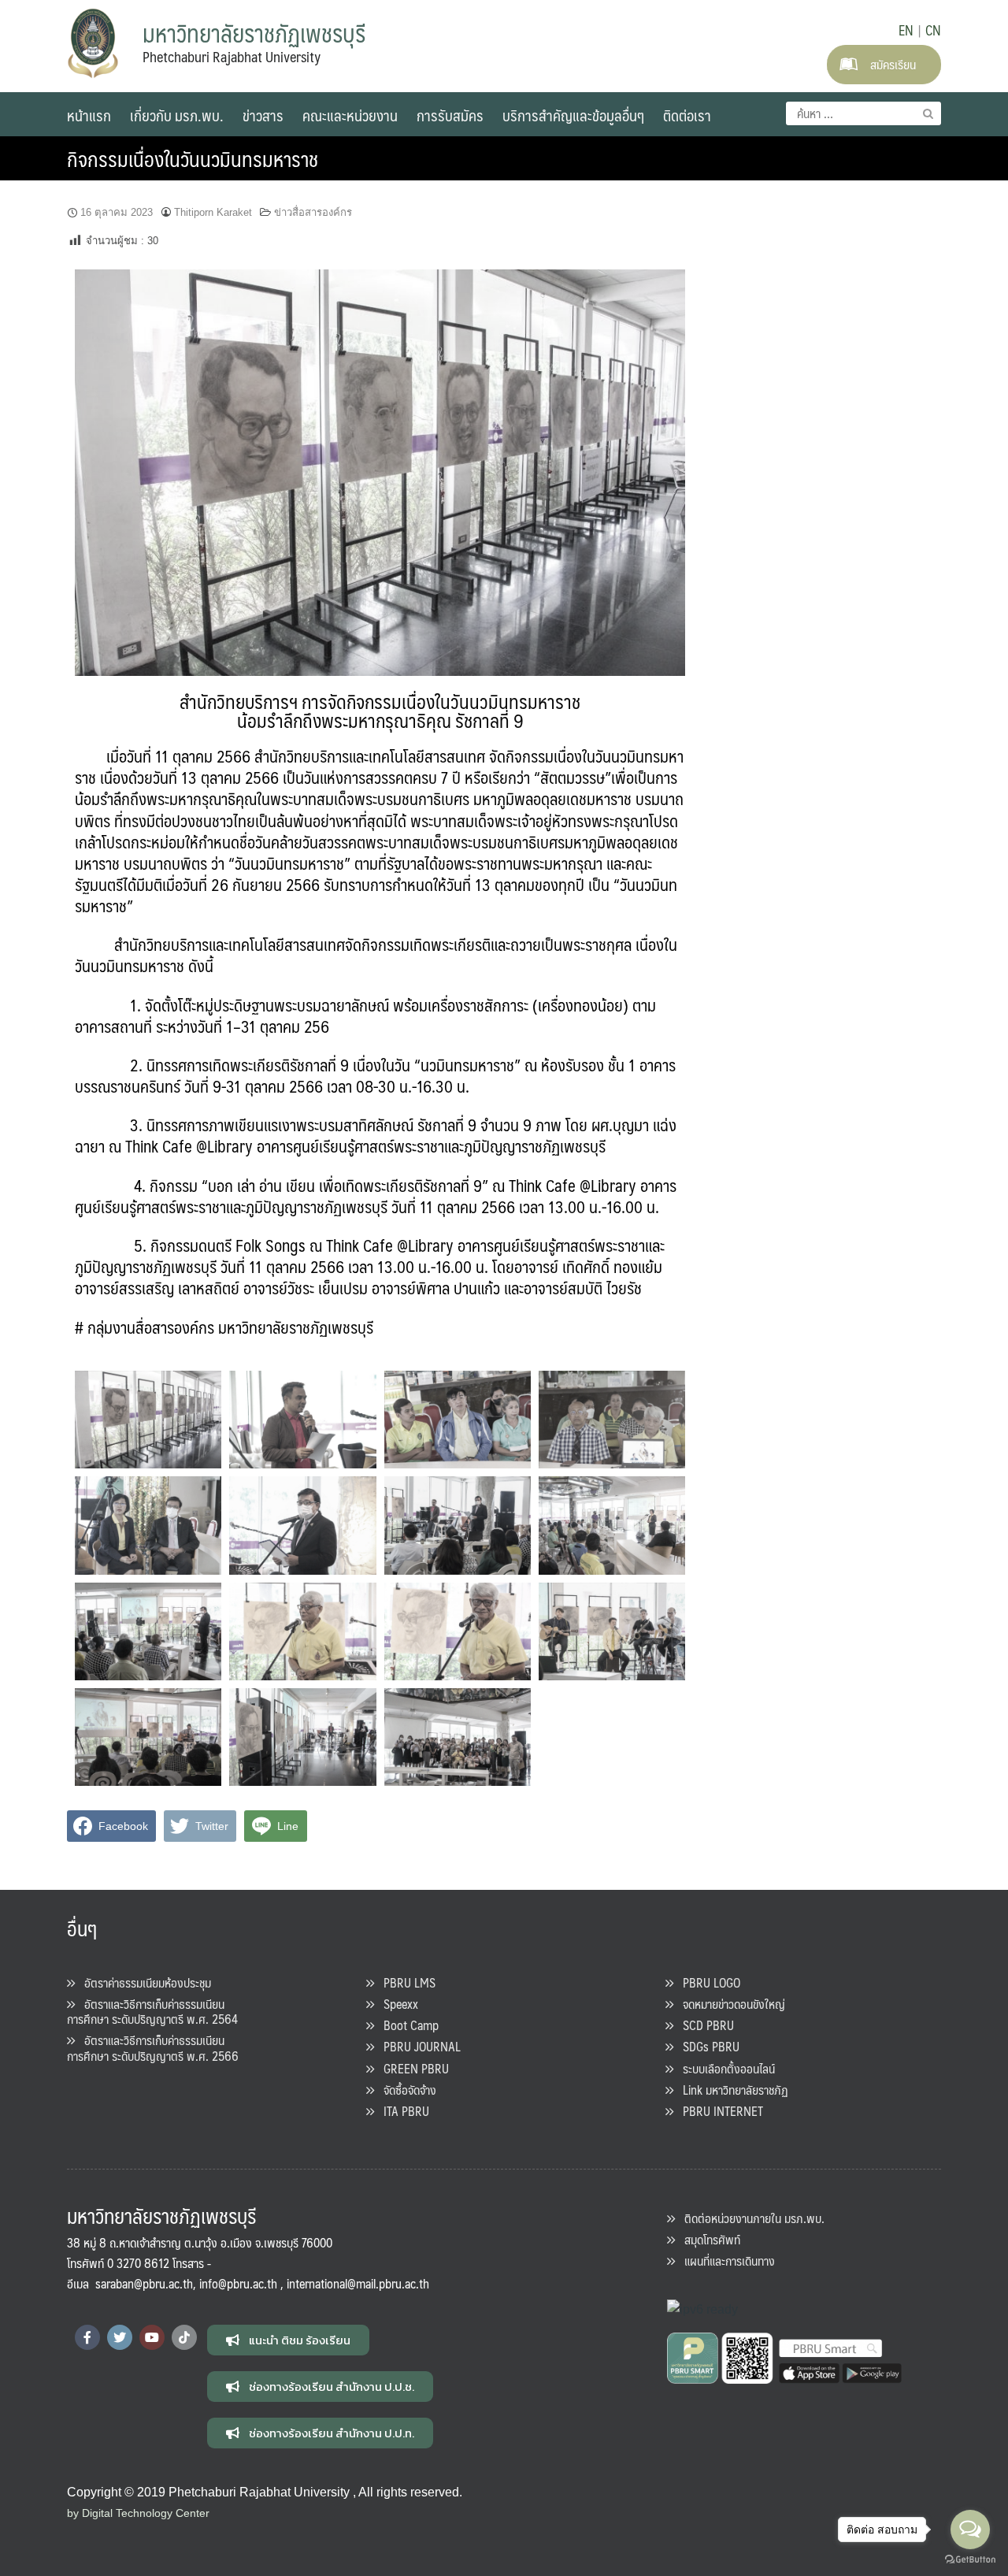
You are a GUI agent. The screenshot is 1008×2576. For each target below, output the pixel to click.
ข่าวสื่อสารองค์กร (313, 212)
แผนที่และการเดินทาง (725, 2260)
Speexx (396, 2004)
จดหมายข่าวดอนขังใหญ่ (729, 2004)
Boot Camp (406, 2025)
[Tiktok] (184, 2337)
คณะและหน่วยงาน (350, 115)
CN (933, 30)
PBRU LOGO (707, 1982)
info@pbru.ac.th (238, 2283)
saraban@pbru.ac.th (144, 2283)
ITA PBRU (402, 2111)
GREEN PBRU (411, 2068)
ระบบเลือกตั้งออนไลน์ (724, 2068)
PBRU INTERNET (718, 2111)
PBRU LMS (405, 1982)
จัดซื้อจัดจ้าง (405, 2090)
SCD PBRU (704, 2025)
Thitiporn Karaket (213, 212)
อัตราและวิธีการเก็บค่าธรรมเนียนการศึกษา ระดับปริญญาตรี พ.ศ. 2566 (153, 2047)
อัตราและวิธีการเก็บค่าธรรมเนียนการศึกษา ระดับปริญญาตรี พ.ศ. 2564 (152, 2011)
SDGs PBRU (706, 2046)
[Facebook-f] (87, 2337)
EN (906, 30)
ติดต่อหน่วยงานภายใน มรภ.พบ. (750, 2218)
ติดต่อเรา (687, 115)
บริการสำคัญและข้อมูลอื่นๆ (573, 115)
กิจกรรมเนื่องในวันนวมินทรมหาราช (193, 158)
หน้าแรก (89, 115)
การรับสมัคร (450, 115)
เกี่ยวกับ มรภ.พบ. (177, 115)
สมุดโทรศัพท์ (708, 2239)
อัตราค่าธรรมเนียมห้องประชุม (143, 1982)
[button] (288, 2340)
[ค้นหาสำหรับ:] (863, 113)
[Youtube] (152, 2337)
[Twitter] (120, 2337)
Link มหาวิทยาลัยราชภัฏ (731, 2090)
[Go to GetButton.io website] (970, 2560)
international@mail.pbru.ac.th (358, 2283)
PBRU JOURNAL (417, 2046)
